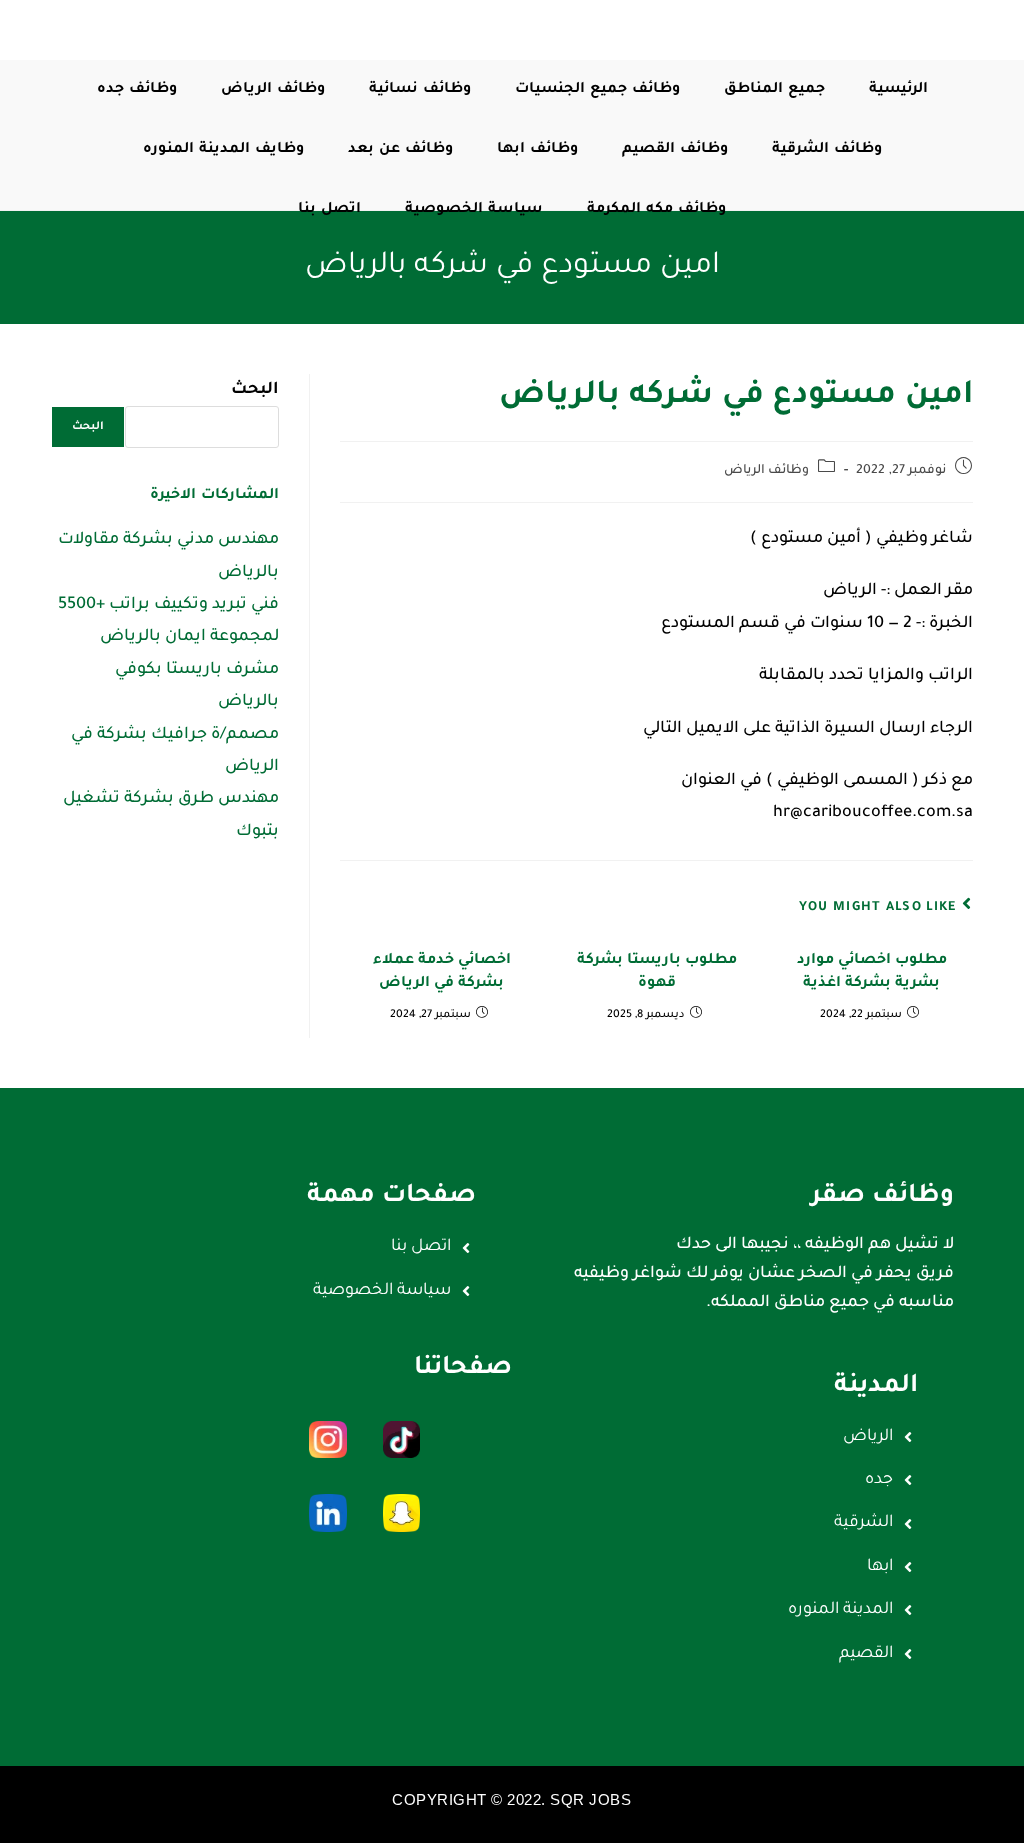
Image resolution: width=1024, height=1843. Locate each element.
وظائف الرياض (767, 471)
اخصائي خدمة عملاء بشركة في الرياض (442, 972)
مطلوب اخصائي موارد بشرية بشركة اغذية (872, 972)
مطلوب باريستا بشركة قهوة (657, 972)
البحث (255, 390)
